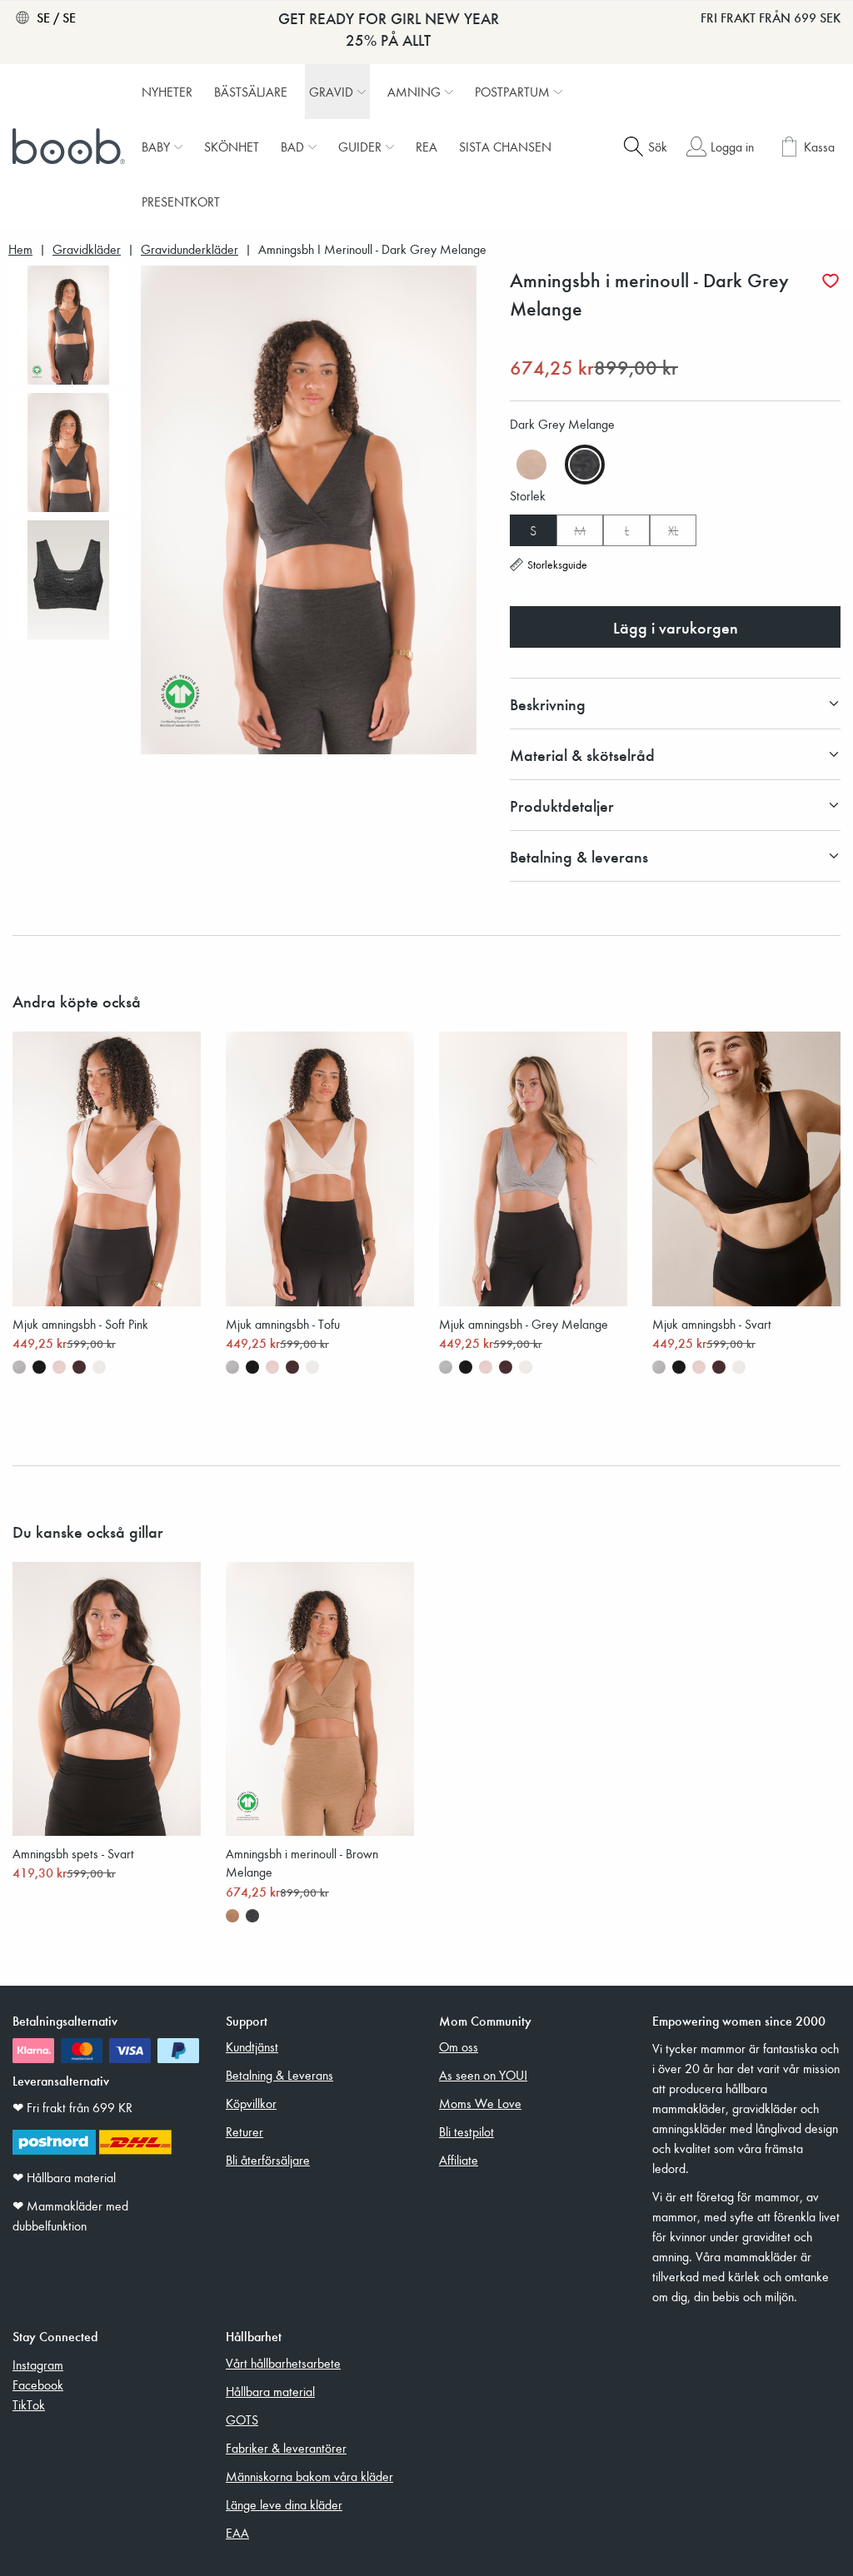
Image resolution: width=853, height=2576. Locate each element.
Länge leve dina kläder (284, 2504)
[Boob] (71, 147)
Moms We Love (480, 2103)
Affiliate (459, 2160)
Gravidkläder (87, 249)
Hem (20, 249)
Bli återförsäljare (268, 2160)
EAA (237, 2533)
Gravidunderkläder (190, 249)
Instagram (38, 2365)
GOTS (242, 2419)
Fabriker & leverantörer (286, 2448)
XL (673, 530)
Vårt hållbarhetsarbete (283, 2363)
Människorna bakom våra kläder (309, 2476)
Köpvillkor (251, 2103)
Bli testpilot (466, 2131)
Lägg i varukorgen (676, 627)
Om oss (459, 2046)
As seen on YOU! (483, 2075)
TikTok (29, 2404)
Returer (244, 2131)
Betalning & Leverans (279, 2075)
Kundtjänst (252, 2046)
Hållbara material (270, 2391)
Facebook (38, 2385)
